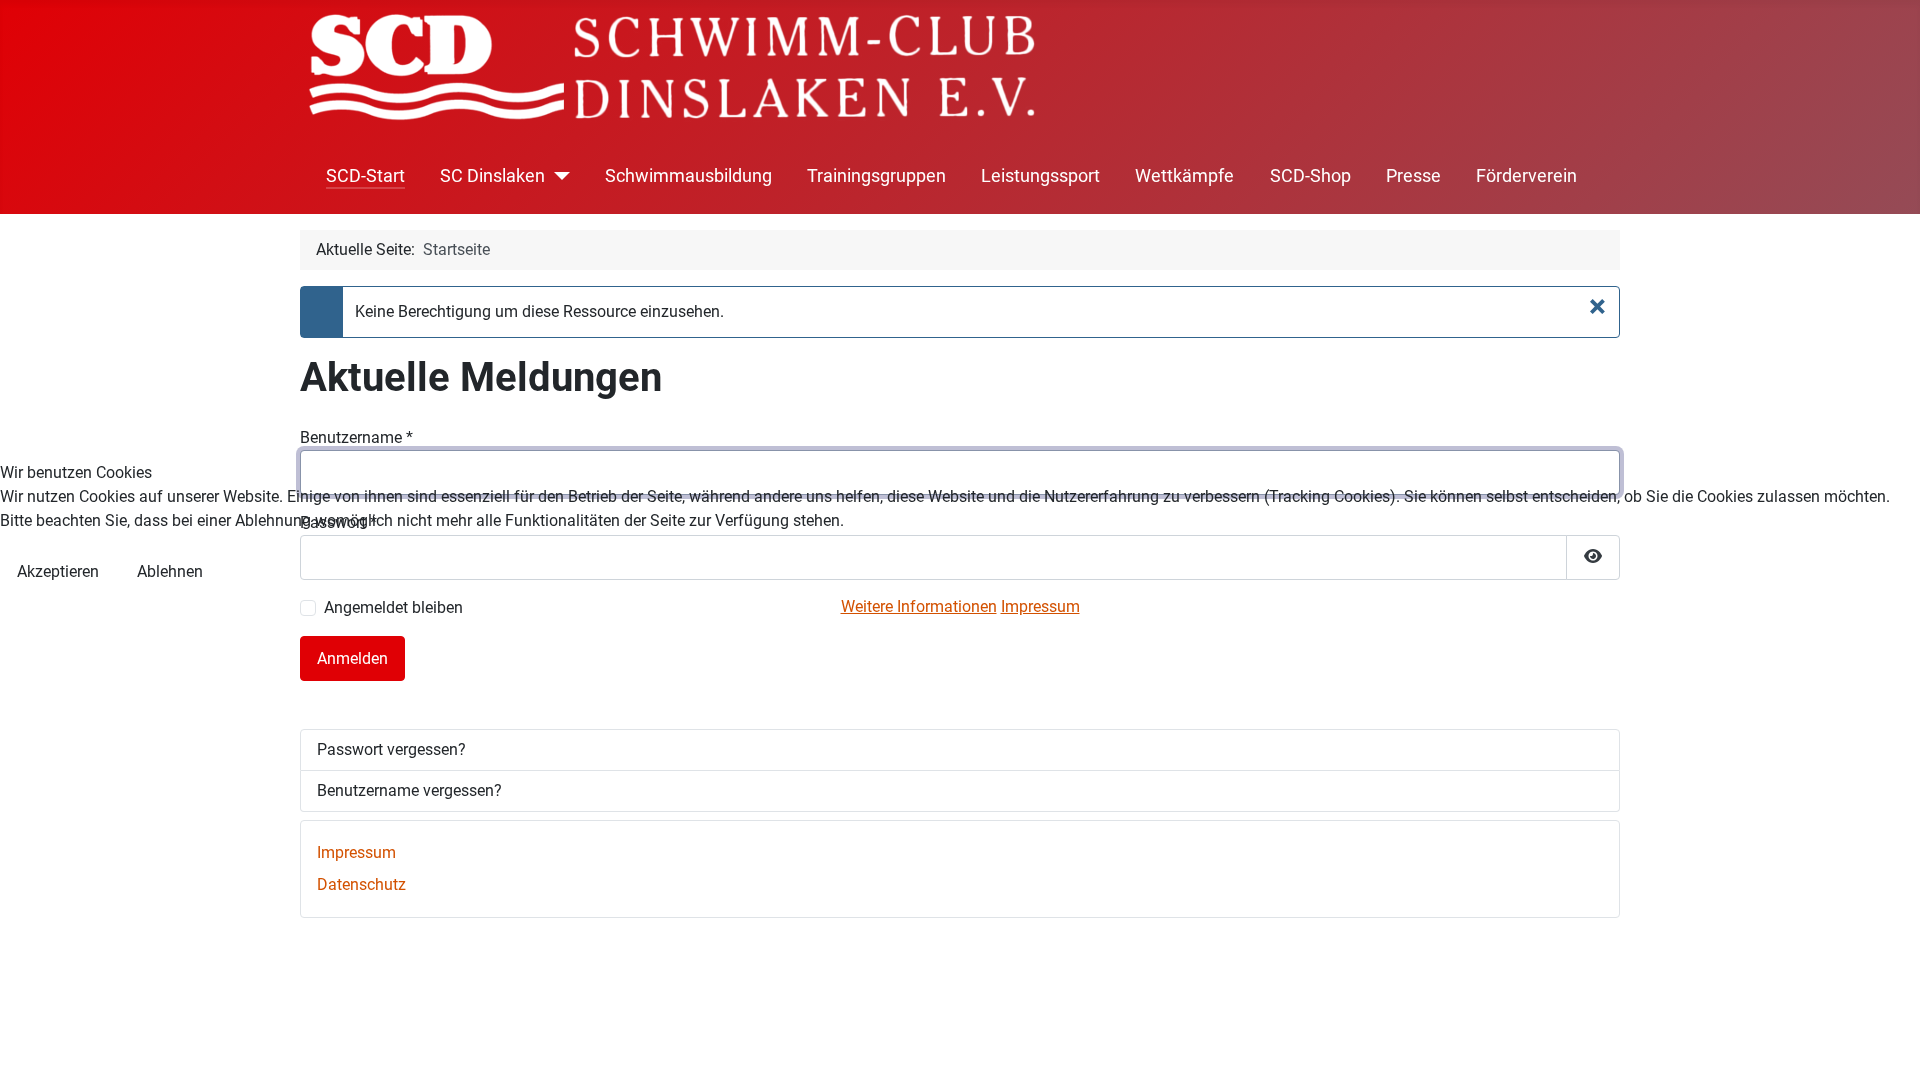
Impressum (1040, 606)
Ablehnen (170, 571)
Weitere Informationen (919, 606)
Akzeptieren (58, 571)
